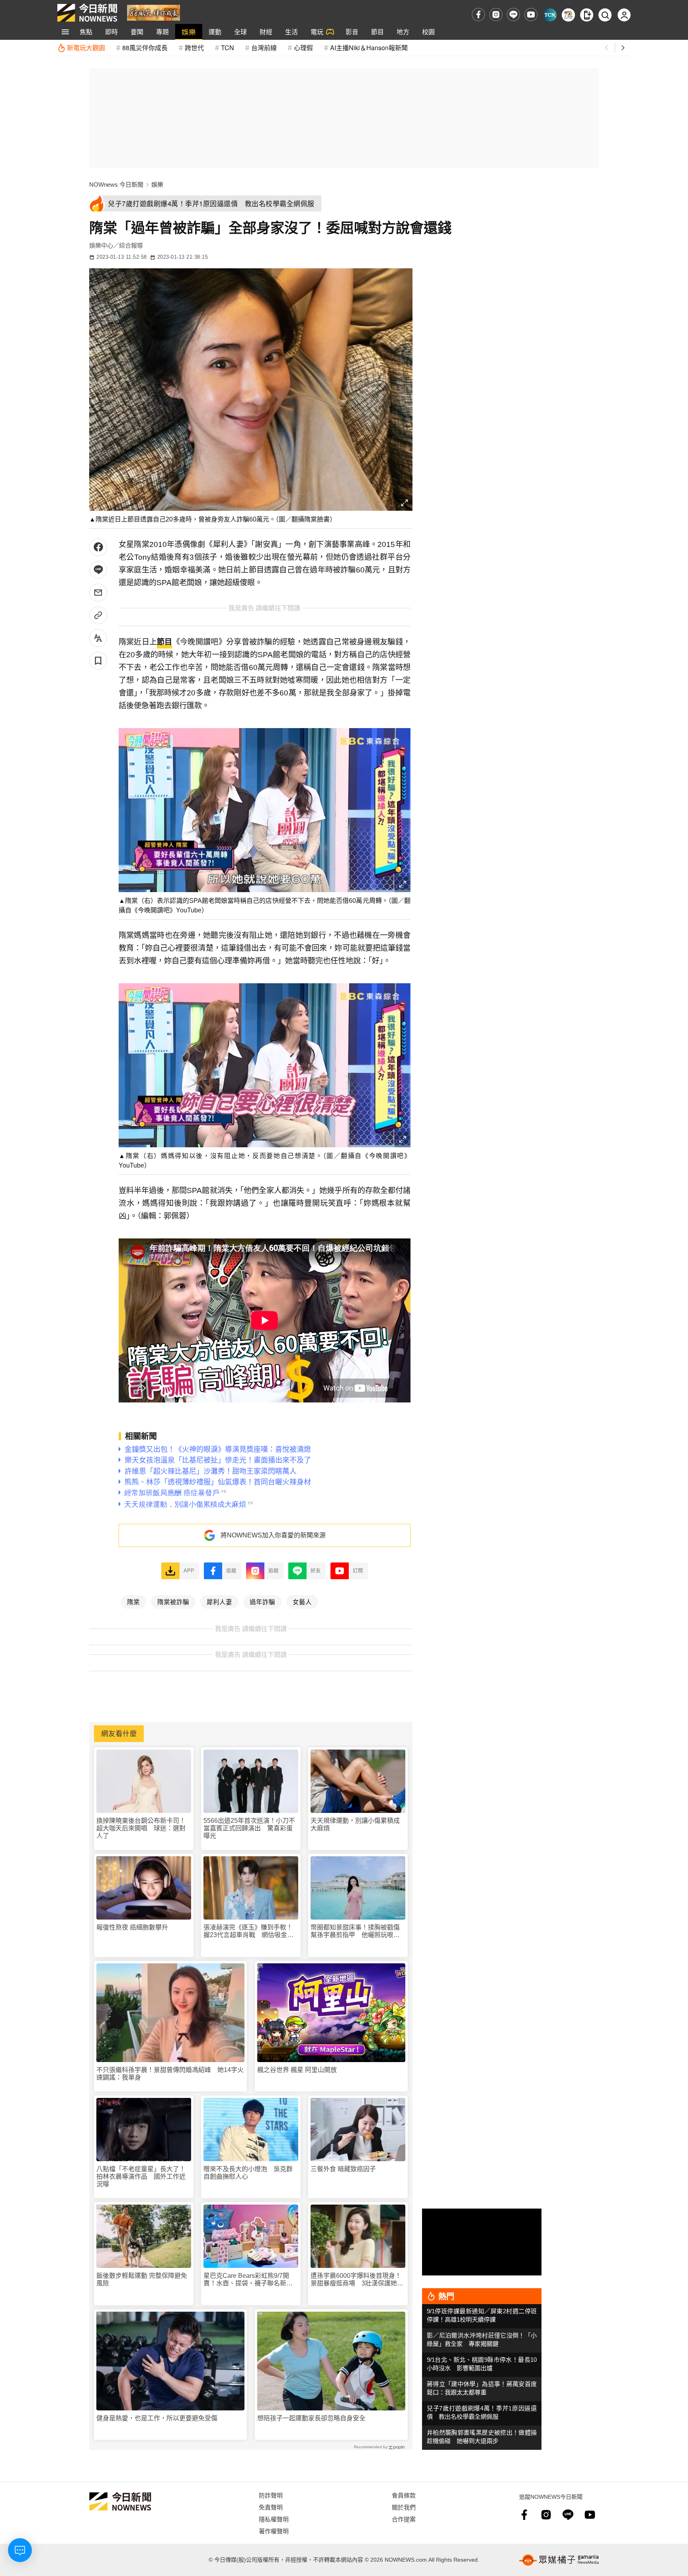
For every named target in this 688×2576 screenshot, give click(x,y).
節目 (377, 32)
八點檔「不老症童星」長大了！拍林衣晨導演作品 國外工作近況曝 (141, 2177)
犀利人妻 (219, 1601)
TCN (228, 48)
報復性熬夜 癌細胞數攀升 (132, 1927)
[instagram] (496, 15)
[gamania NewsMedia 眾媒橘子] (559, 2560)
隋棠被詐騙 (173, 1601)
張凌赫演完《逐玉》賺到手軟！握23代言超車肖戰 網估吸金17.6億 (248, 1931)
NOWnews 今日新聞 (116, 185)
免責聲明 (271, 2507)
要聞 (137, 32)
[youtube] (531, 15)
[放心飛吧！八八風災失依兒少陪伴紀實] (153, 12)
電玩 (317, 32)
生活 (291, 32)
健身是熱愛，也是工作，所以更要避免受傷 (157, 2418)
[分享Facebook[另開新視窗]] (98, 547)
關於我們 (404, 2507)
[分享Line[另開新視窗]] (98, 570)
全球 (240, 32)
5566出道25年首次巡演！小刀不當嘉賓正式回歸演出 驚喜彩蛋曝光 (249, 1828)
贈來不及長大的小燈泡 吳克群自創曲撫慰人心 (248, 2173)
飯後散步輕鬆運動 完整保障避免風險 (142, 2279)
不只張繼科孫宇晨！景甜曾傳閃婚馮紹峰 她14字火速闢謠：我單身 (170, 2074)
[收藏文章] (98, 661)
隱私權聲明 (274, 2519)
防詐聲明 (271, 2495)
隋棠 (133, 1601)
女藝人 (302, 1601)
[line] (513, 15)
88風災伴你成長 (145, 48)
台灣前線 (264, 48)
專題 (162, 32)
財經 (266, 32)
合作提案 (404, 2519)
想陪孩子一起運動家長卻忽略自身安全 (311, 2418)
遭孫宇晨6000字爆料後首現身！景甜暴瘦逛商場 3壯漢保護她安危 (357, 2280)
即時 (111, 32)
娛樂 (189, 32)
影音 (352, 32)
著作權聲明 (274, 2531)
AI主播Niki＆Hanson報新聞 (369, 48)
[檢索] (605, 15)
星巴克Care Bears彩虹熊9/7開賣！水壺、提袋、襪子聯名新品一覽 (248, 2280)
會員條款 (404, 2495)
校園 (428, 32)
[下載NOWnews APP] (587, 15)
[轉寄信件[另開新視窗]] (98, 593)
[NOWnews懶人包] (568, 15)
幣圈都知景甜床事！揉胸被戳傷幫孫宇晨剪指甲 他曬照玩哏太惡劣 (355, 1931)
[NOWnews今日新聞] (87, 13)
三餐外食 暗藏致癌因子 (343, 2169)
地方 (403, 32)
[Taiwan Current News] (550, 15)
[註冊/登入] (624, 15)
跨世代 (194, 48)
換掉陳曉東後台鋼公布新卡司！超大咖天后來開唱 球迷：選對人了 (141, 1828)
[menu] (65, 32)
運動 (215, 32)
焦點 (86, 32)
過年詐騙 (262, 1601)
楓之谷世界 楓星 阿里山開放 (297, 2070)
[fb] (478, 15)
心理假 (303, 48)
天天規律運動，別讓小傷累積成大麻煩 (355, 1824)
